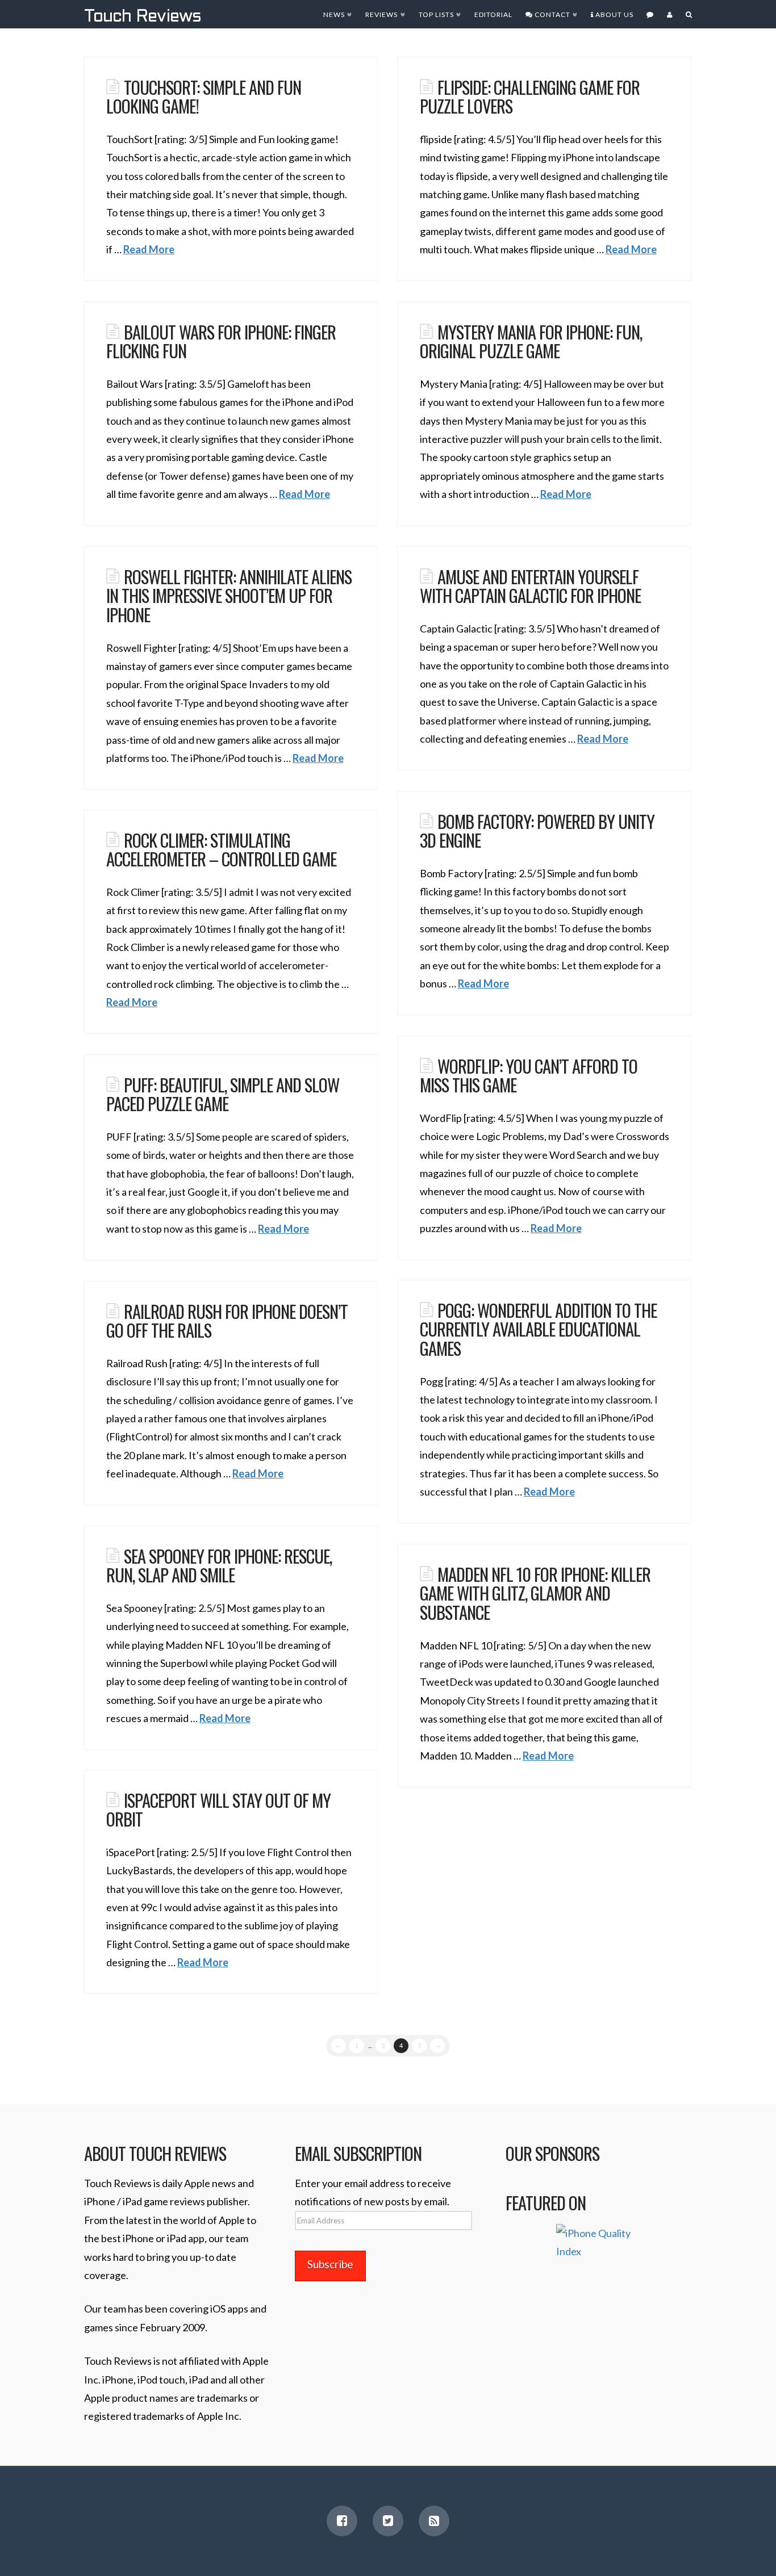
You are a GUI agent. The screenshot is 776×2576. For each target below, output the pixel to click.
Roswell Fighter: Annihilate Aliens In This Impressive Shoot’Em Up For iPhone (229, 595)
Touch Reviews (143, 17)
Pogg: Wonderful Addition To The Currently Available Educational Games (538, 1329)
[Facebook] (342, 2521)
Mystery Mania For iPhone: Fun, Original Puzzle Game (531, 341)
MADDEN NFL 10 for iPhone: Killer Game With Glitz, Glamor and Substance (535, 1593)
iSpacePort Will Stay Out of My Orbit (218, 1810)
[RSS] (434, 2521)
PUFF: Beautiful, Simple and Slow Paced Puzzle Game (223, 1094)
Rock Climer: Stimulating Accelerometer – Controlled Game (221, 849)
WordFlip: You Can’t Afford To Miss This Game (529, 1075)
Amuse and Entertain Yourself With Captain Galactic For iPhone (530, 586)
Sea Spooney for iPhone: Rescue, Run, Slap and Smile (219, 1565)
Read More (149, 249)
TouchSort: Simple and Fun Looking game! (204, 97)
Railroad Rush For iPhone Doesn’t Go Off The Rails (227, 1321)
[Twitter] (388, 2521)
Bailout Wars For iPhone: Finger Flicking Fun (221, 341)
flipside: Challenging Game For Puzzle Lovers (530, 97)
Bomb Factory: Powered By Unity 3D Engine (537, 831)
